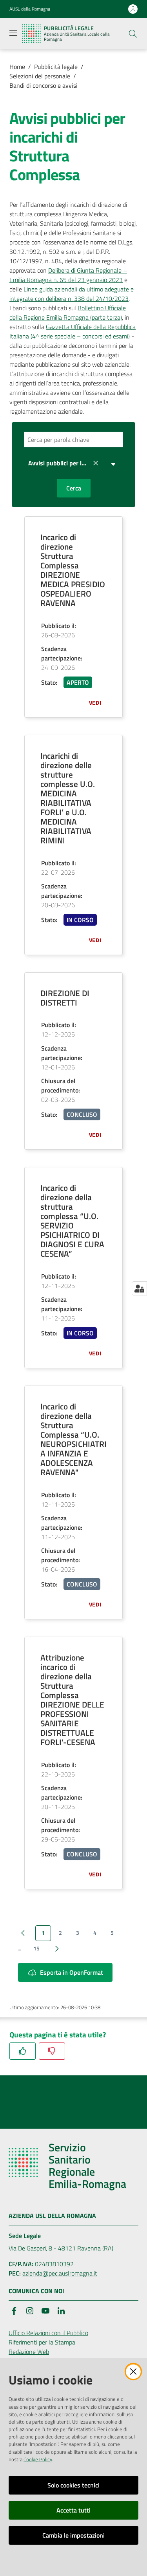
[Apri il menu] (13, 33)
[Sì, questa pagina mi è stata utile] (23, 2051)
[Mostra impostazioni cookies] (139, 1288)
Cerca (74, 488)
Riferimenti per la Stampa (42, 2342)
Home (17, 67)
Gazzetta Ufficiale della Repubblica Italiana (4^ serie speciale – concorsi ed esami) (73, 331)
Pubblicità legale (56, 67)
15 (36, 1948)
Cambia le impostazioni (73, 2535)
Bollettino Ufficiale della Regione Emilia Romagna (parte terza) (68, 313)
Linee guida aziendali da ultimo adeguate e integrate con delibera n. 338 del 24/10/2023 (72, 294)
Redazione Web (29, 2352)
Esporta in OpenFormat (72, 1972)
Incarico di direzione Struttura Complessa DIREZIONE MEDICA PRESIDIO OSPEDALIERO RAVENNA (73, 570)
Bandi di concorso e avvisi (44, 85)
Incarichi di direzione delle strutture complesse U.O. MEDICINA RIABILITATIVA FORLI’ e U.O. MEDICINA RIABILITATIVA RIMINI (68, 798)
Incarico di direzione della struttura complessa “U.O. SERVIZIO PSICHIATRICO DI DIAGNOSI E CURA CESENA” (72, 1221)
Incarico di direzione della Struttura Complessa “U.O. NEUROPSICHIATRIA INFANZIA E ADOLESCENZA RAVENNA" (73, 1439)
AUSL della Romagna (30, 9)
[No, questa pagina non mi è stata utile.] (52, 2051)
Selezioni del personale (40, 76)
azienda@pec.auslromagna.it (60, 2273)
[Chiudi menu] (119, 16)
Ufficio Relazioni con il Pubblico (48, 2333)
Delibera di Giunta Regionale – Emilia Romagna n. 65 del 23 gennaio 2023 (68, 275)
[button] (133, 34)
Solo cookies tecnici (73, 2485)
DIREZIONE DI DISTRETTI (65, 998)
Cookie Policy (38, 2459)
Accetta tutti (73, 2510)
